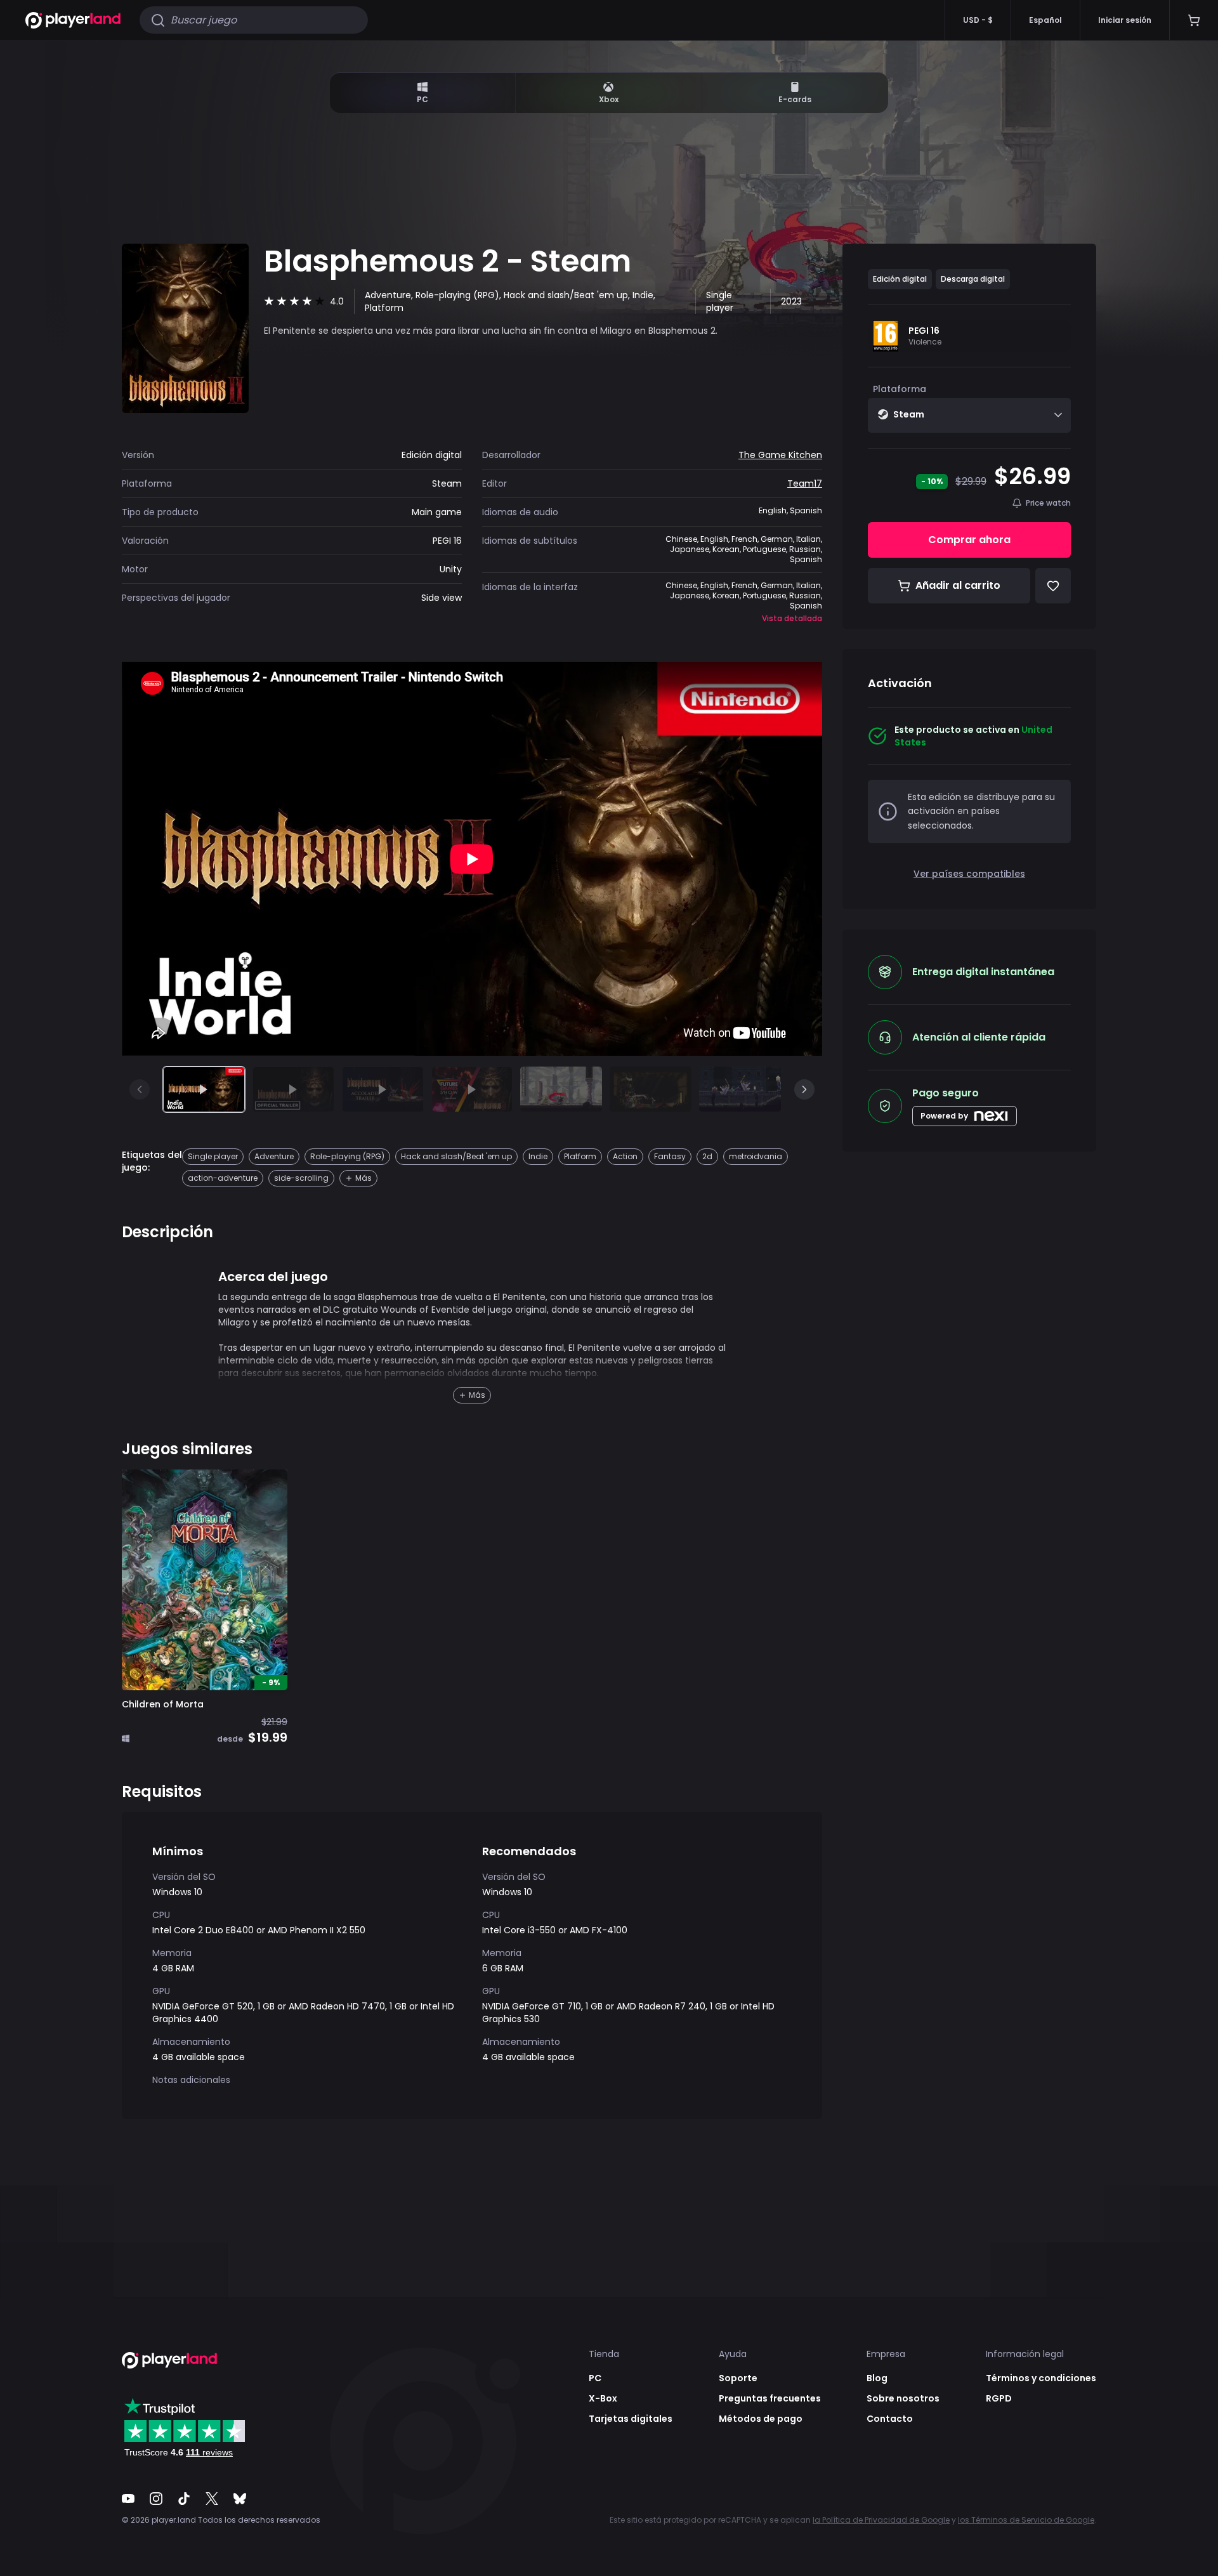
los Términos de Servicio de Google (1026, 2520)
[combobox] (969, 415)
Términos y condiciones (1041, 2378)
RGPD (999, 2398)
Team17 (805, 483)
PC (422, 99)
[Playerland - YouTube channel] (128, 2499)
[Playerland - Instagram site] (156, 2499)
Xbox (609, 99)
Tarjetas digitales (631, 2419)
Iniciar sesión (1125, 20)
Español (1045, 20)
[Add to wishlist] (268, 1488)
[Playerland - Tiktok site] (184, 2499)
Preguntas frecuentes (770, 2398)
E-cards (795, 99)
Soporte (738, 2378)
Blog (877, 2378)
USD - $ (978, 20)
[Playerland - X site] (212, 2499)
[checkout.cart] (1194, 20)
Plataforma (900, 389)
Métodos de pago (761, 2419)
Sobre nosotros (903, 2398)
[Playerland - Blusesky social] (240, 2499)
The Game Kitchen (780, 455)
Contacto (890, 2419)
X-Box (603, 2398)
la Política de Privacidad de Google (881, 2520)
